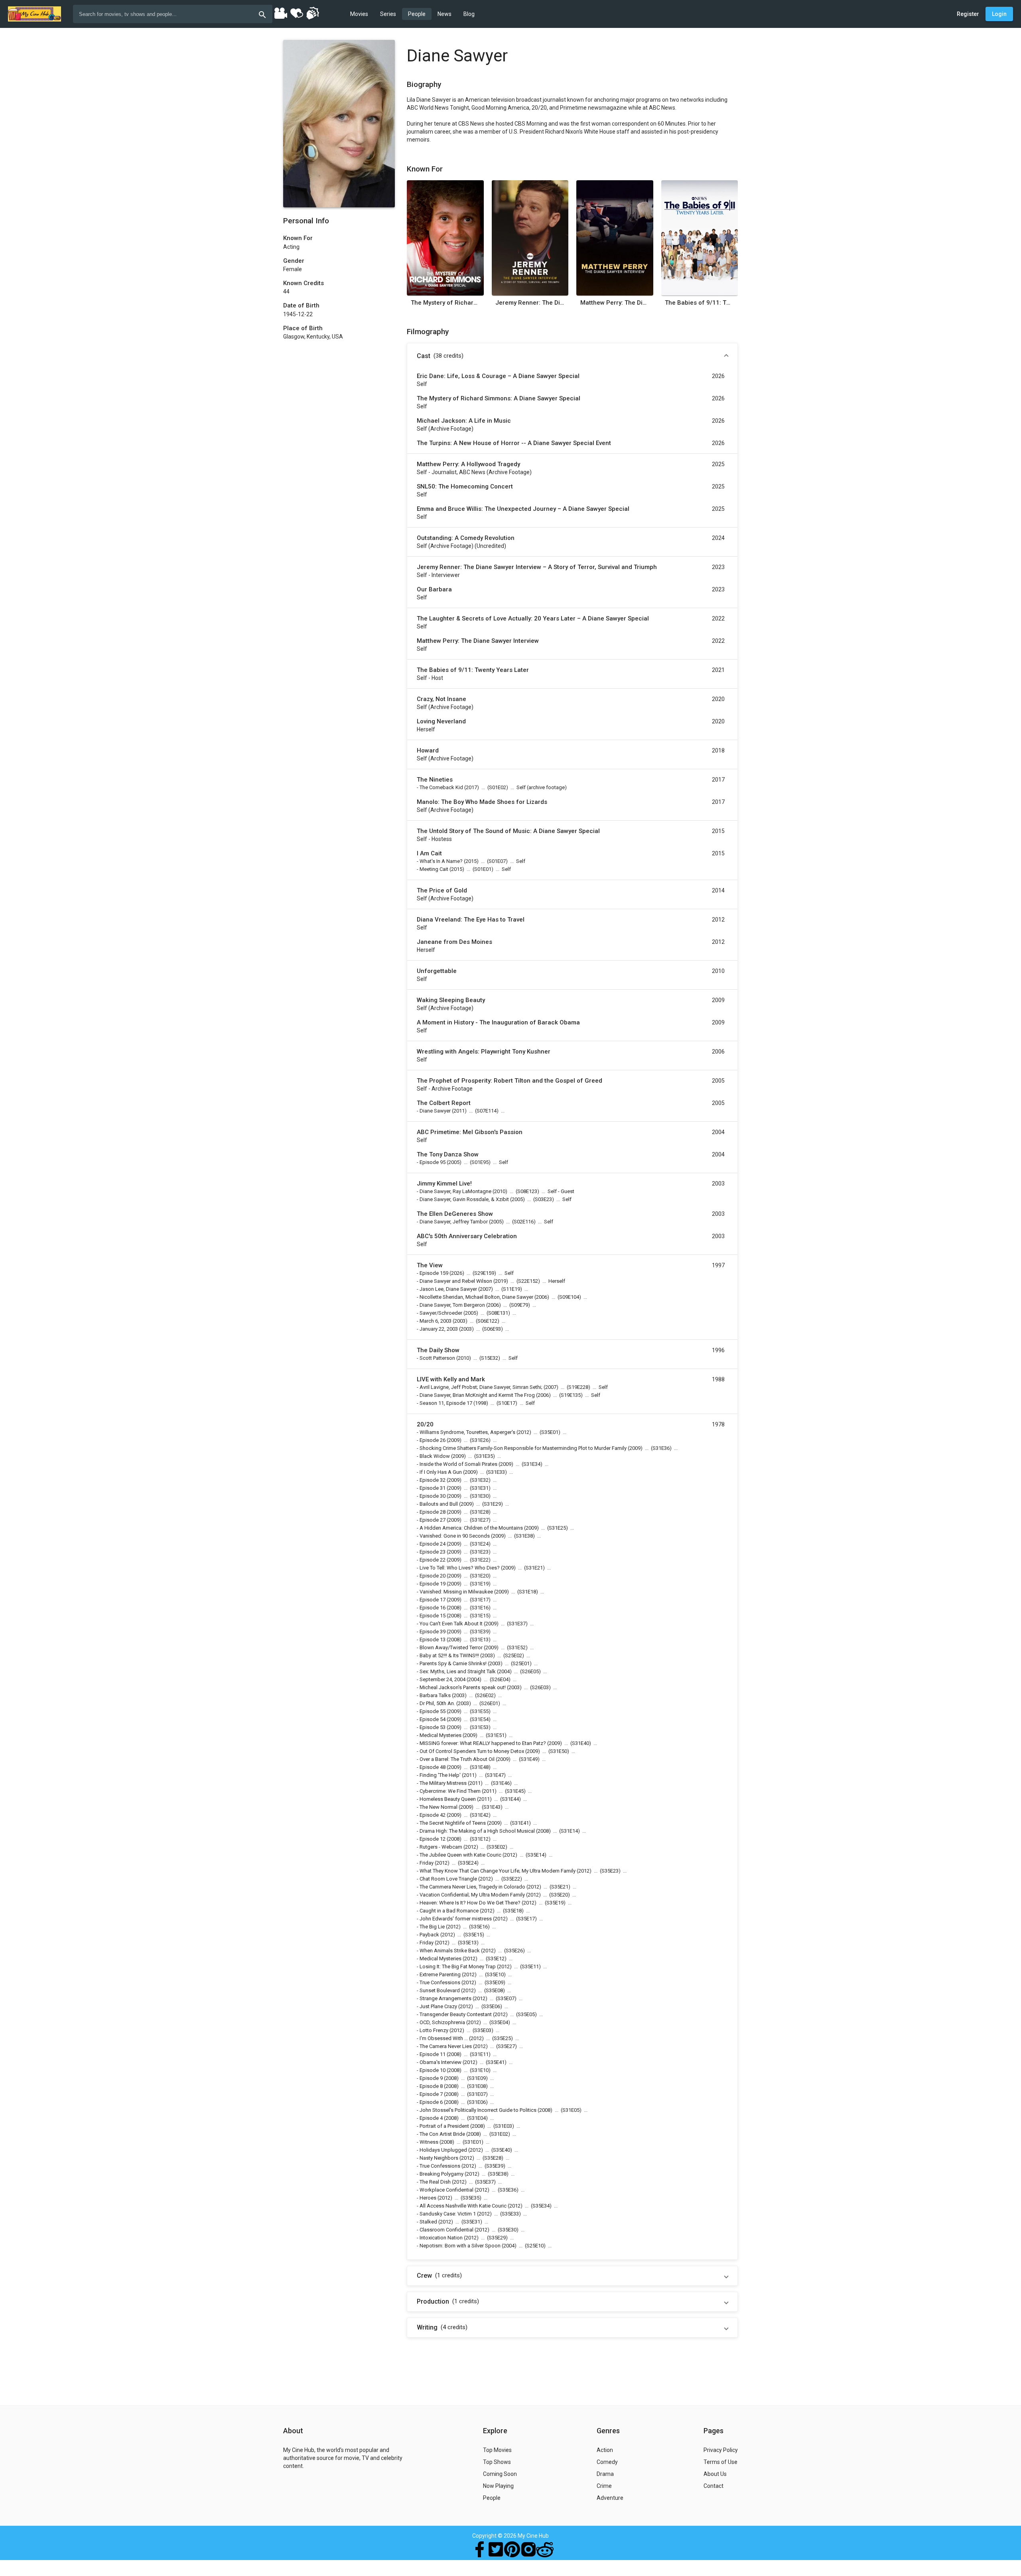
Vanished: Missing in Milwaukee (456, 1592)
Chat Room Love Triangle (448, 1879)
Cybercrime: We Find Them (450, 1791)
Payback (429, 1935)
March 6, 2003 (436, 1321)
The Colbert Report (444, 1103)
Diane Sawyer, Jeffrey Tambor (454, 1222)
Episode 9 (431, 2078)
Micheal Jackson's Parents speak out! (463, 1687)
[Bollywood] (280, 13)
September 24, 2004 (442, 1679)
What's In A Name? (441, 861)
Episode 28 (433, 1512)
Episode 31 (433, 1488)
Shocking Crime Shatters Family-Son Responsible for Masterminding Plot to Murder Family (523, 1448)
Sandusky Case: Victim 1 (448, 2214)
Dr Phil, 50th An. (437, 1703)
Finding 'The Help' (440, 1775)
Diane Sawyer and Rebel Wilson (456, 1281)
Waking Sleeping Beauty (451, 1000)
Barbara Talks (435, 1695)
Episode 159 (434, 1273)
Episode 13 (433, 1640)
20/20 (425, 1424)
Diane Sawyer (435, 1111)
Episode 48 (433, 1767)
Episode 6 (431, 2102)
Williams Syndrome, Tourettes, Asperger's (467, 1432)
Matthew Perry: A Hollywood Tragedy (468, 464)
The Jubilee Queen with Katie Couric (460, 1855)
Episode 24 (433, 1544)
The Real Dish (435, 2182)
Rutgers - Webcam (441, 1847)
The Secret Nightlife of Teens (453, 1823)
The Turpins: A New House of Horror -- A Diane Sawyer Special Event (514, 443)
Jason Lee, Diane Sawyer (448, 1289)
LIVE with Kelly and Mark (451, 1379)
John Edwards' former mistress (456, 1919)
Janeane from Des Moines (454, 942)
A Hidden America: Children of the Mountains (471, 1528)
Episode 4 (431, 2118)
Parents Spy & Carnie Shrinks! (453, 1663)
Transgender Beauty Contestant (456, 2014)
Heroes (428, 2198)
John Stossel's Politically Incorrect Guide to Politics (478, 2110)
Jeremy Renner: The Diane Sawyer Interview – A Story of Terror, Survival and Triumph (530, 303)
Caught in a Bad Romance (449, 1911)
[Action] (312, 13)
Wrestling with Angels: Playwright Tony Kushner (484, 1052)
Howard (428, 750)
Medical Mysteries (441, 1735)
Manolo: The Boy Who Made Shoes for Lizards (482, 802)
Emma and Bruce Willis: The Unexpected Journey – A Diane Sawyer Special (523, 509)
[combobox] (173, 14)
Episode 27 (433, 1520)
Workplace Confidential (446, 2190)
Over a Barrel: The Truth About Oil (457, 1759)
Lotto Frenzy (434, 2030)
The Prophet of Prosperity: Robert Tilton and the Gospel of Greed (510, 1081)
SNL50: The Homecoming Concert (465, 486)
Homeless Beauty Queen (448, 1799)
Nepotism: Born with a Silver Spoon (460, 2246)
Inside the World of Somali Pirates (458, 1464)
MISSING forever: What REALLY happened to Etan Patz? (483, 1743)
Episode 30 (433, 1496)
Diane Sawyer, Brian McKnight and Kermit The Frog (477, 1395)
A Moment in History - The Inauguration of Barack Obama (498, 1022)
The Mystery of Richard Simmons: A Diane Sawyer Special (445, 303)
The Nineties (435, 780)
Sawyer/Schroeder (441, 1313)
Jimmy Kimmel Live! (444, 1184)
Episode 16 (433, 1608)
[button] (572, 356)
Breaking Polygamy (442, 2174)
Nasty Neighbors (439, 2158)
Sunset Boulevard (440, 1990)
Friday (427, 1863)
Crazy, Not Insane (442, 699)
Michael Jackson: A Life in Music (464, 421)
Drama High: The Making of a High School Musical (477, 1831)
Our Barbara (434, 589)
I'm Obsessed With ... (444, 2038)
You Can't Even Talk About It (451, 1624)
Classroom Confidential (446, 2230)
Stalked (428, 2222)
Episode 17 (433, 1600)
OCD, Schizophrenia (442, 2022)
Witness (429, 2142)
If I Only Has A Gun (441, 1472)
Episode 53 (433, 1727)
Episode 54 (433, 1719)
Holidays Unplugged (443, 2150)
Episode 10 (433, 2070)
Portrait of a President (444, 2126)
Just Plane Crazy (438, 2006)
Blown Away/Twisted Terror (451, 1647)
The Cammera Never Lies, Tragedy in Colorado (472, 1887)
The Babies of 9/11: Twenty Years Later (699, 303)
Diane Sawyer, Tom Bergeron (452, 1305)
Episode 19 (433, 1584)
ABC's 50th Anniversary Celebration (467, 1236)
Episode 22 (433, 1560)
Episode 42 (433, 1815)
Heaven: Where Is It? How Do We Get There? (470, 1903)
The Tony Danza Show (448, 1154)
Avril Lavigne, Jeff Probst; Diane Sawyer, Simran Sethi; (481, 1387)
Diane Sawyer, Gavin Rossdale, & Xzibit (464, 1199)
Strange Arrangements (445, 1998)
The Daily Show (438, 1350)
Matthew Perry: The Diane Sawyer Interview (615, 303)
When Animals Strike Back (450, 1951)
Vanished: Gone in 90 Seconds (455, 1536)
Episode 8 (431, 2086)
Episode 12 (433, 1839)
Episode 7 (431, 2094)
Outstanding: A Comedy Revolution (466, 538)
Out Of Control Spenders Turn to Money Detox (472, 1751)
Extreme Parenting (440, 1974)
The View (430, 1265)
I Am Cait (429, 853)
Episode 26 (433, 1440)
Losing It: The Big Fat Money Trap (458, 1966)
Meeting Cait (434, 869)
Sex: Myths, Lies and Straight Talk (458, 1671)
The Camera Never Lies (446, 2046)
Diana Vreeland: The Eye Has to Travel (471, 920)
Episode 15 (433, 1616)
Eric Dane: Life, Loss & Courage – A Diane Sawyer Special (498, 376)
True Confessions (440, 1982)
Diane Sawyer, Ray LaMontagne (455, 1191)
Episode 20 (433, 1576)
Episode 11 (433, 2054)
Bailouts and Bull (439, 1504)
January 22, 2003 (439, 1329)
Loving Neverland (441, 721)
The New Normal (439, 1807)
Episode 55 (433, 1711)
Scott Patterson (437, 1358)
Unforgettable (437, 971)
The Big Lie (432, 1927)
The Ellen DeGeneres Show (455, 1214)
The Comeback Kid (441, 787)
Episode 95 (433, 1162)
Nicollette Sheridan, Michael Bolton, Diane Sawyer (476, 1297)
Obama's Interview (441, 2062)
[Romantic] (296, 13)
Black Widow (435, 1456)
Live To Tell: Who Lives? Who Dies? (460, 1568)
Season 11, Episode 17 (446, 1403)
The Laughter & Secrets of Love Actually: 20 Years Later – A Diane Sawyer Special (533, 618)
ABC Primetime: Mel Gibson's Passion (470, 1132)
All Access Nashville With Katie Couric (463, 2206)
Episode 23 (433, 1552)
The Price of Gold (442, 890)
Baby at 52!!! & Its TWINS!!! (449, 1655)
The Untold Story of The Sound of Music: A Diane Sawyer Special (508, 831)
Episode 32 (433, 1480)
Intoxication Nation (441, 2238)
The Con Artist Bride (442, 2134)
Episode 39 (433, 1632)
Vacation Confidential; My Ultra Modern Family (472, 1895)
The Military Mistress (443, 1783)
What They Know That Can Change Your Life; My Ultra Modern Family (498, 1871)
